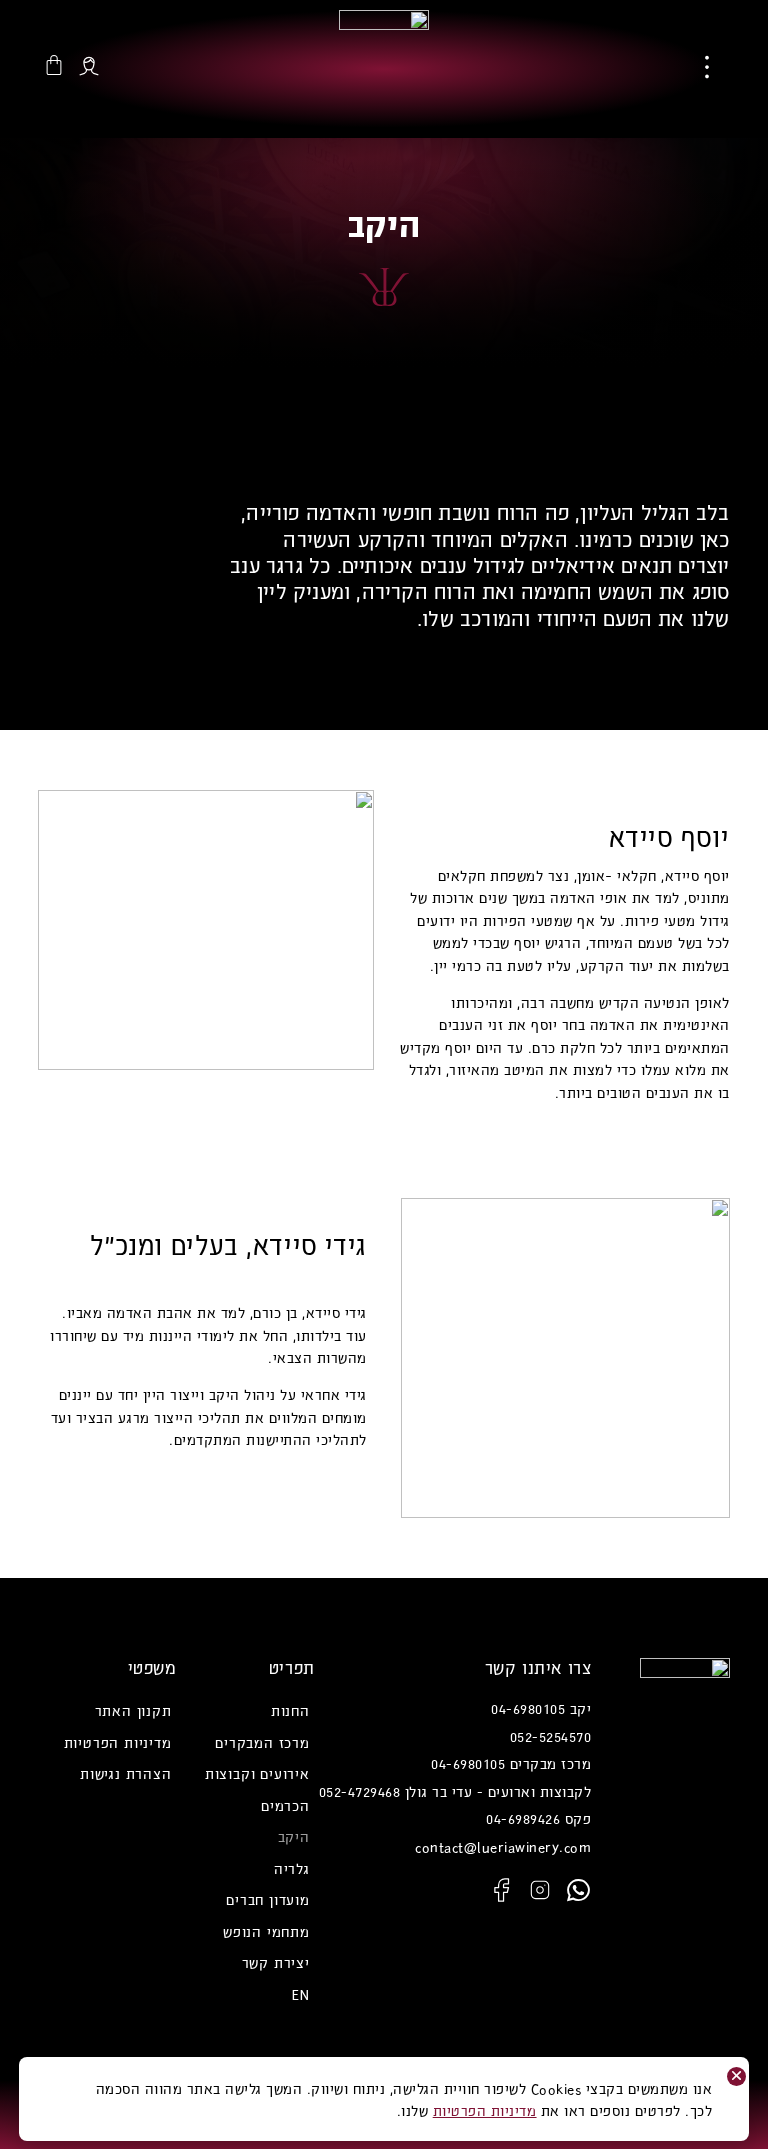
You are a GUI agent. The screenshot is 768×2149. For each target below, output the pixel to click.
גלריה (292, 1868)
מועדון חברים (268, 1899)
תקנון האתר (133, 1710)
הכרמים (285, 1805)
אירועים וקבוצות (257, 1773)
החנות (290, 1710)
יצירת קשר (276, 1962)
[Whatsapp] (578, 1890)
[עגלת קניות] (54, 65)
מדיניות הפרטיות (118, 1742)
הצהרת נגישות (126, 1773)
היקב (294, 1836)
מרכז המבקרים (262, 1742)
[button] (707, 69)
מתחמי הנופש (266, 1931)
